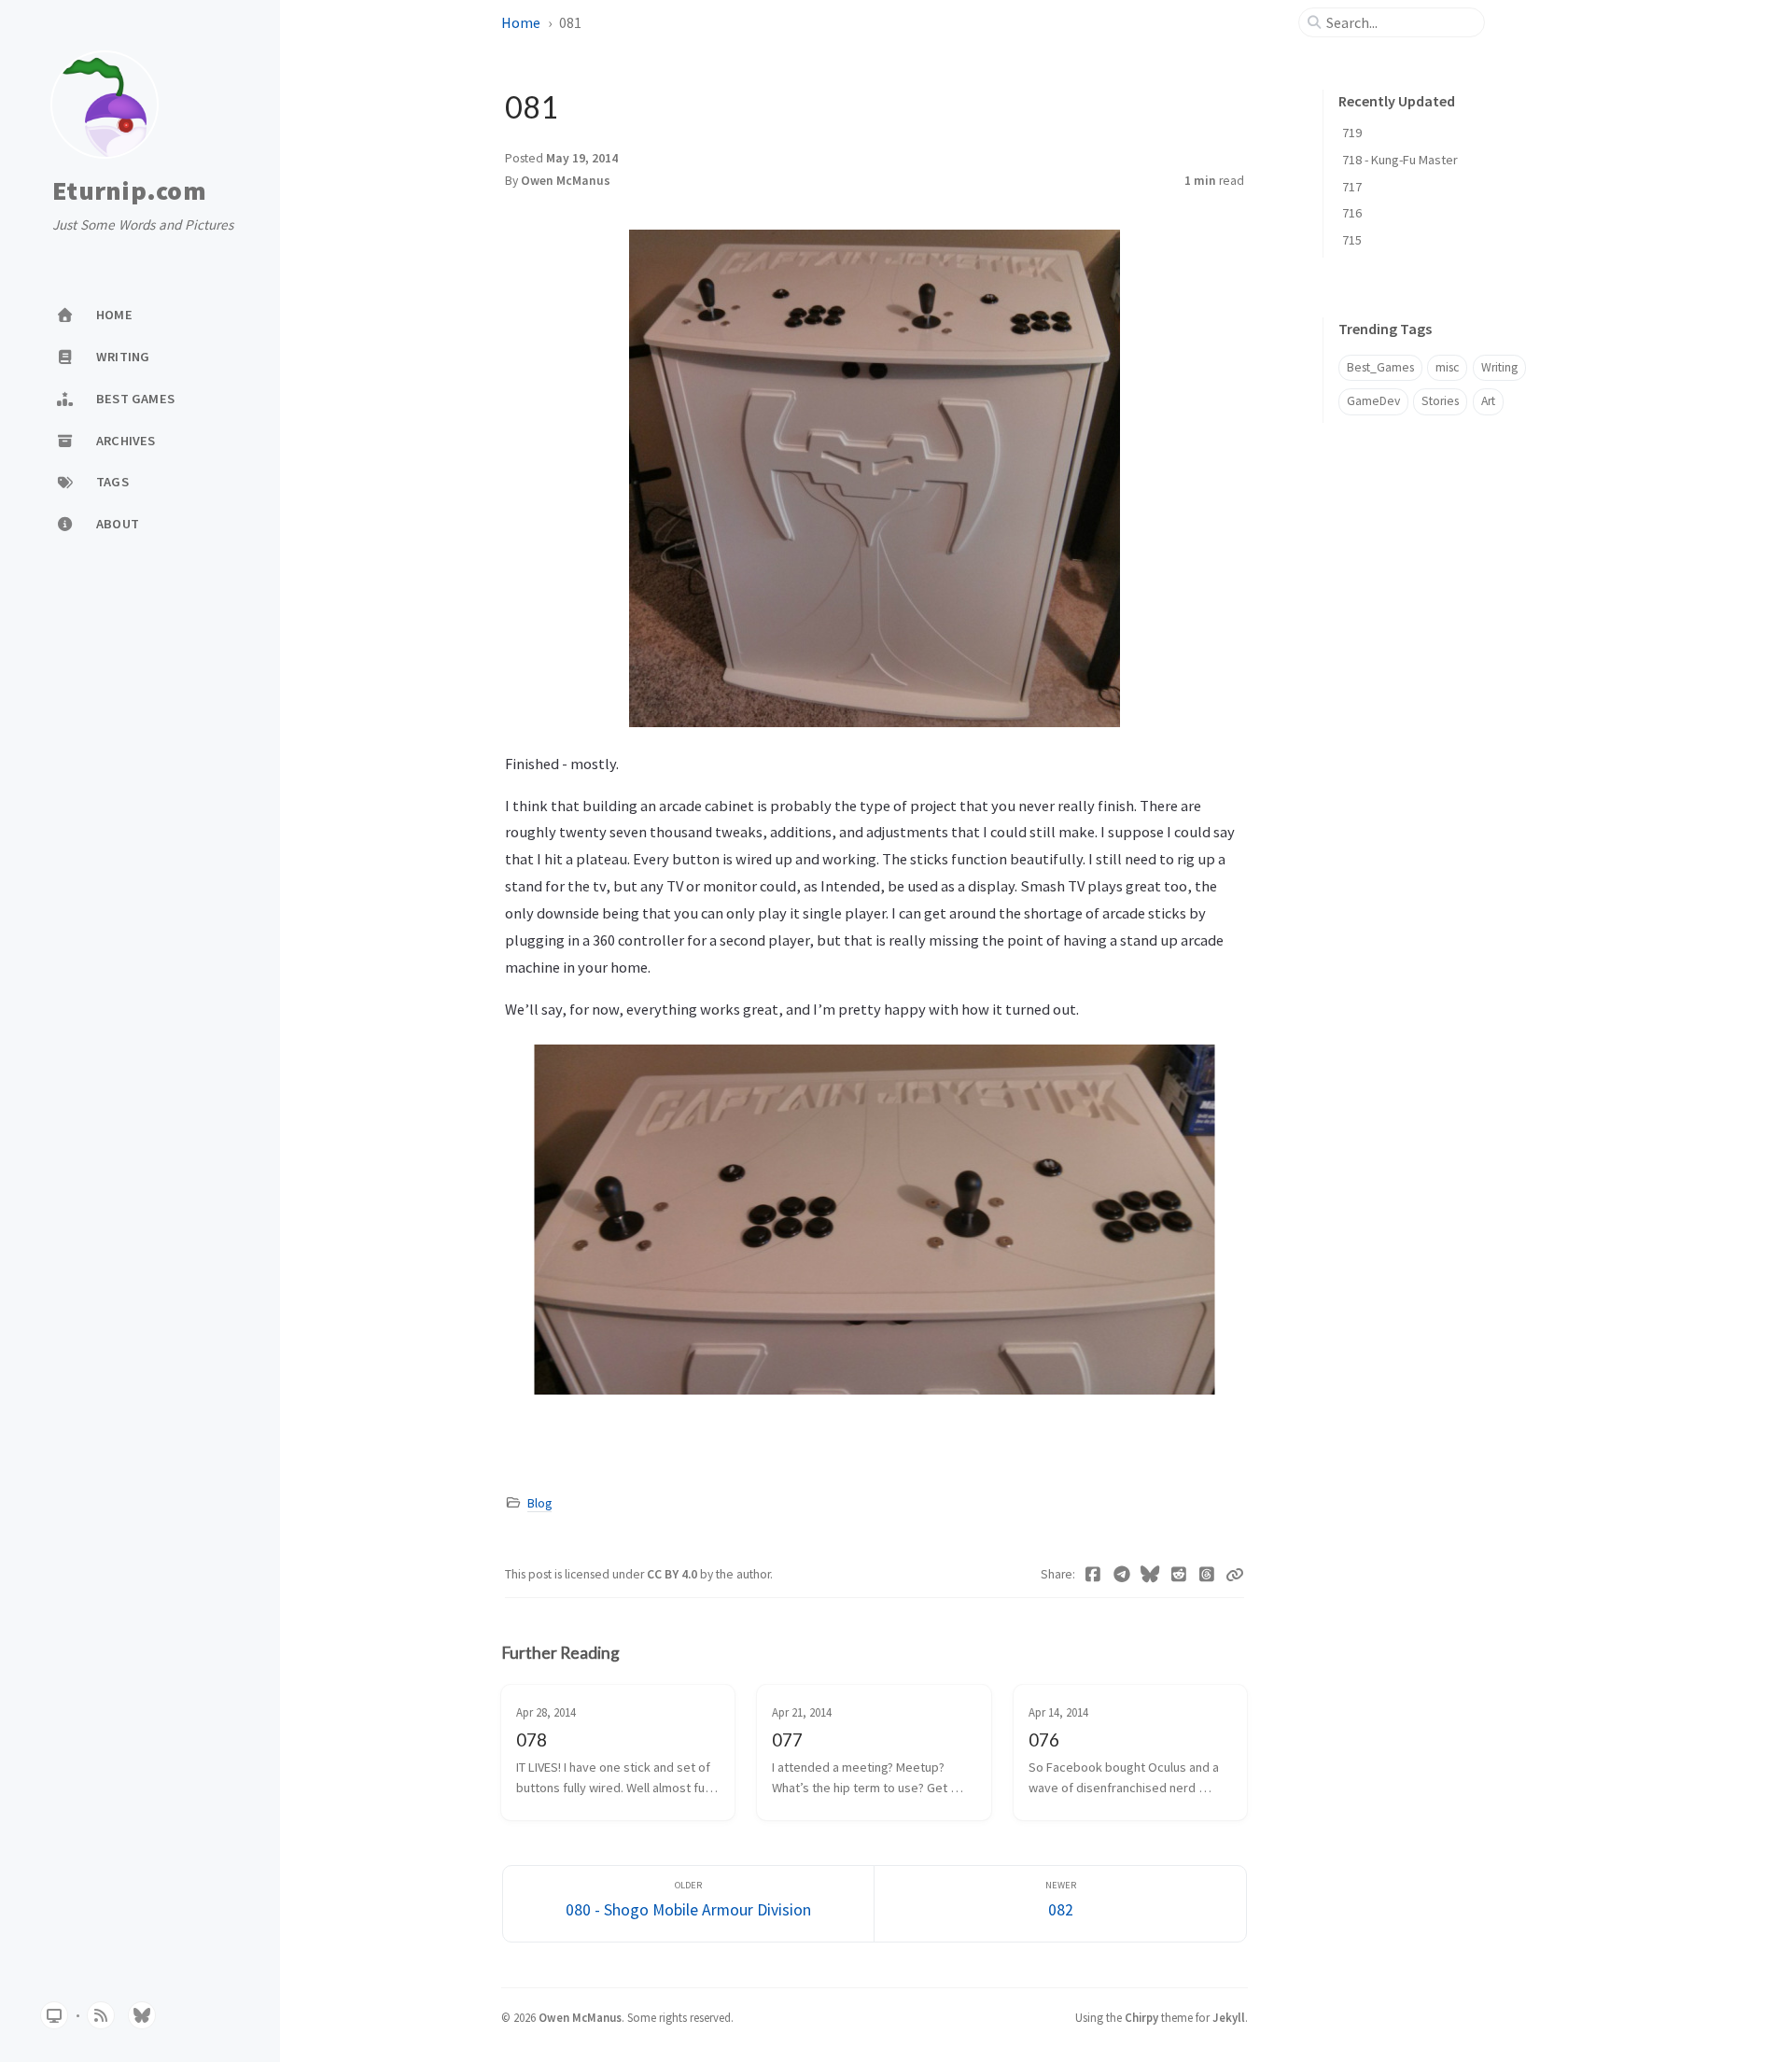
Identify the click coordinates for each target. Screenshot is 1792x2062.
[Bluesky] (1150, 1575)
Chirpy (1141, 2017)
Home (521, 22)
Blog (539, 1503)
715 (1352, 240)
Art (1488, 401)
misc (1447, 367)
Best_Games (1380, 367)
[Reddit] (1179, 1575)
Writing (1499, 367)
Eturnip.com (129, 191)
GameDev (1373, 401)
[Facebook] (1093, 1575)
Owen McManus (566, 181)
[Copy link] (1235, 1575)
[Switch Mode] (54, 2015)
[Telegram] (1122, 1575)
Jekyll (1229, 2017)
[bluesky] (142, 2015)
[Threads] (1207, 1575)
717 (1352, 187)
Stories (1440, 401)
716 (1352, 213)
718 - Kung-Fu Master (1400, 160)
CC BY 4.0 (673, 1574)
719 (1352, 133)
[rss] (101, 2015)
